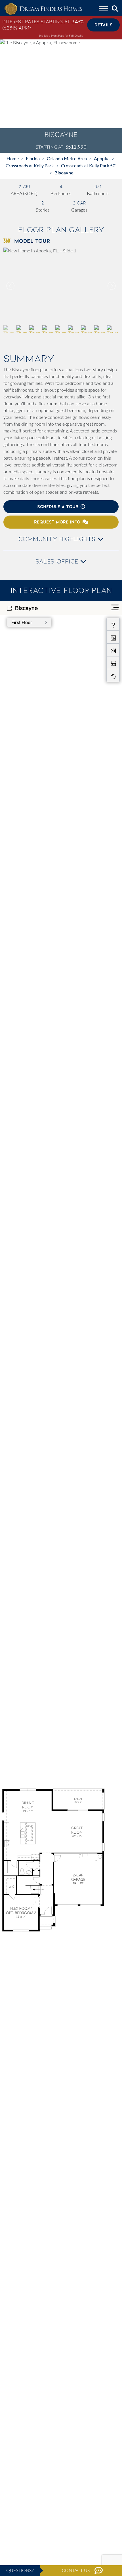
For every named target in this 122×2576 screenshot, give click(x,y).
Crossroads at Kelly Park (30, 165)
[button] (111, 286)
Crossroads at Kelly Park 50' (89, 165)
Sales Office (58, 561)
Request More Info (57, 522)
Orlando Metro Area (67, 158)
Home (13, 158)
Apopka (102, 158)
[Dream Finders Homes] (43, 9)
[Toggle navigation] (103, 9)
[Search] (115, 9)
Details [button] (104, 25)
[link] (61, 286)
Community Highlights (58, 539)
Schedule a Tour (58, 507)
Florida (33, 158)
